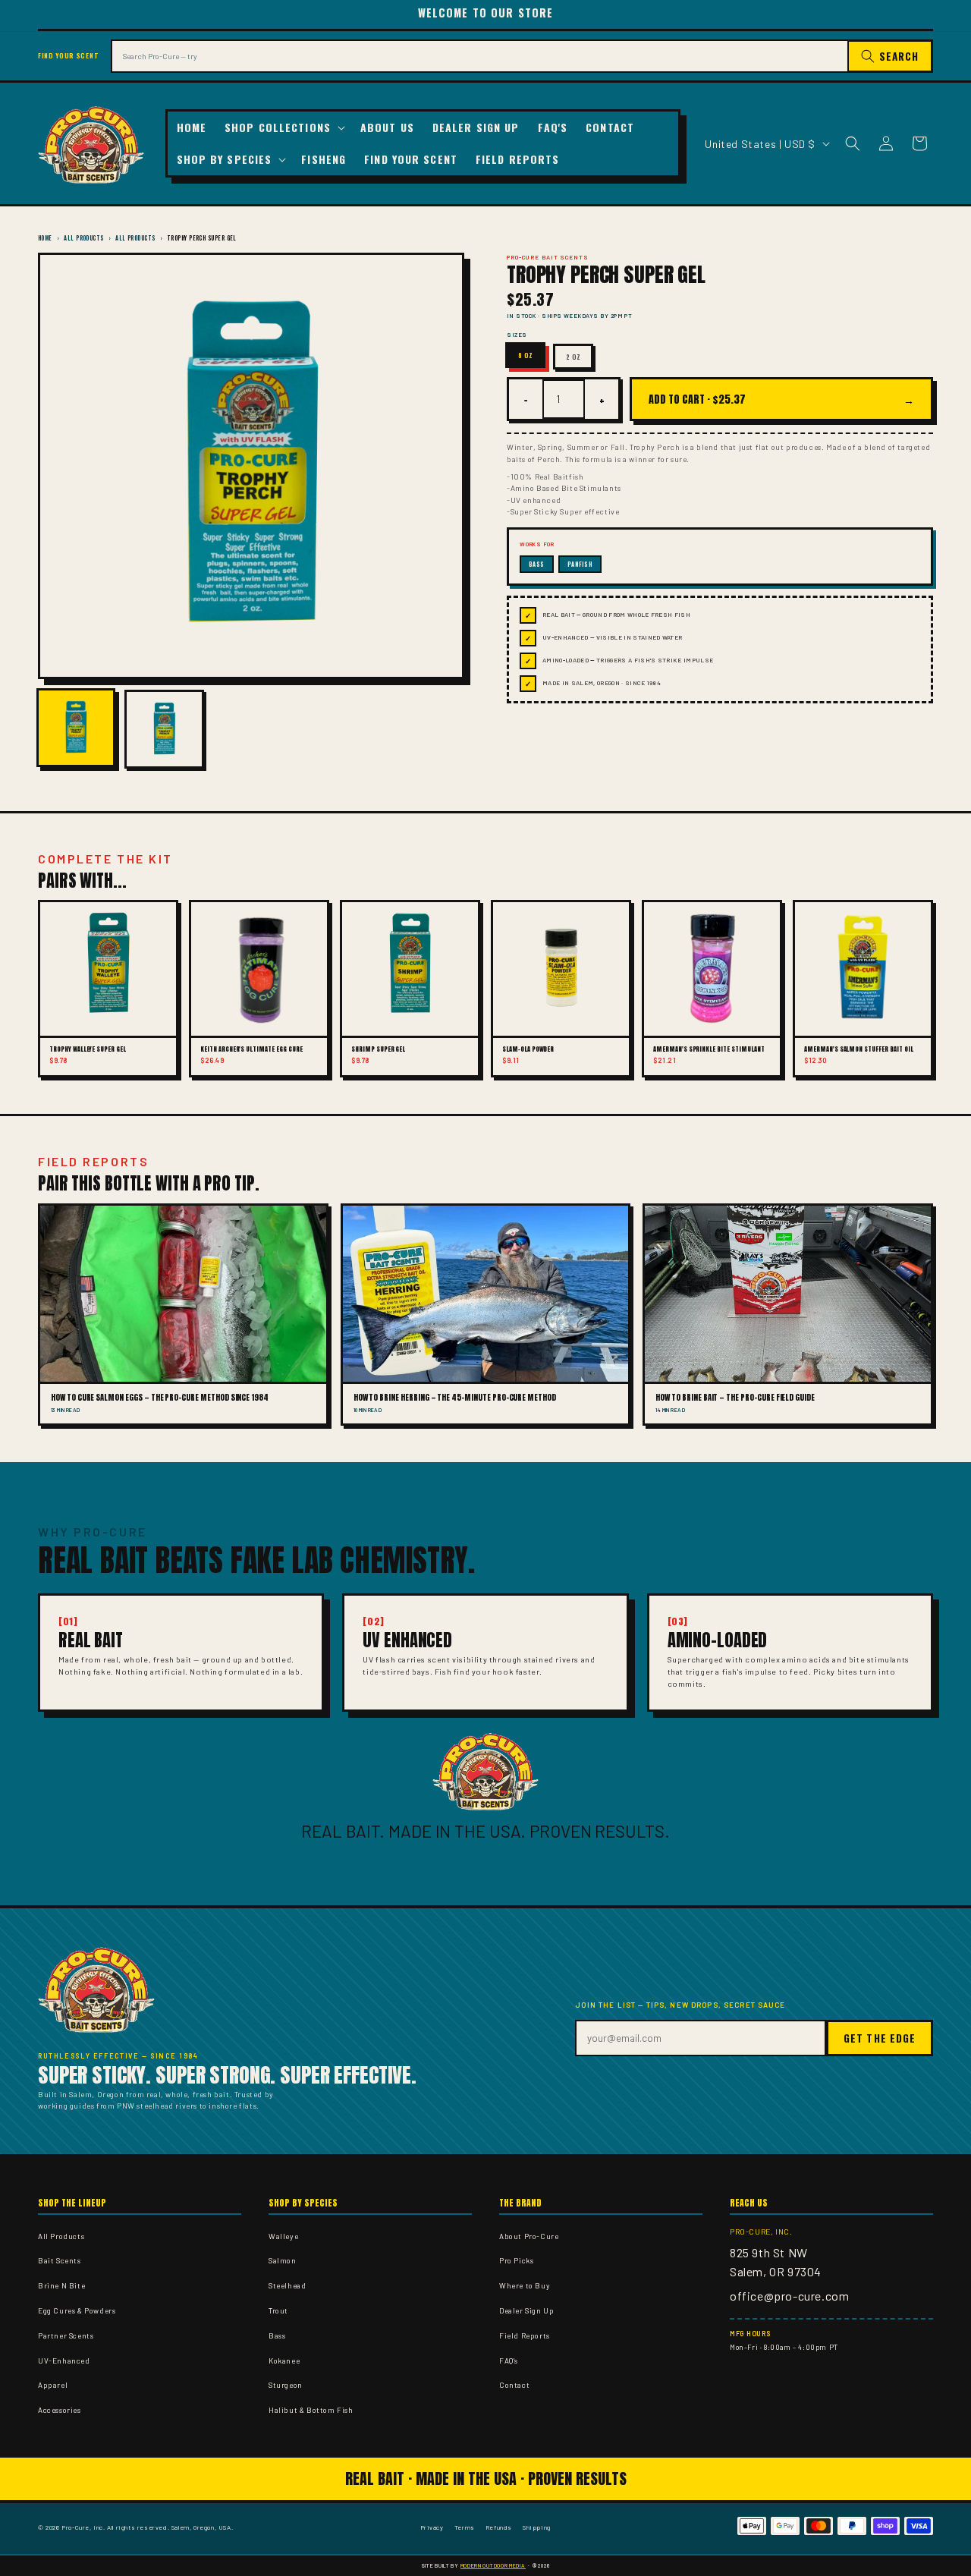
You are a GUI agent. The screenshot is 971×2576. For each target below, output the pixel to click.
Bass (277, 2335)
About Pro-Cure (529, 2236)
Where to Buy (525, 2285)
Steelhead (287, 2285)
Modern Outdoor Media (493, 2565)
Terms (465, 2527)
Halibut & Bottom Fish (311, 2410)
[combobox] (479, 56)
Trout (278, 2310)
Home (45, 238)
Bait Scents (60, 2260)
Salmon (283, 2260)
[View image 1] (76, 728)
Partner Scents (66, 2335)
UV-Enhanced (64, 2361)
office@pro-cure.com (789, 2296)
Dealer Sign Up (526, 2310)
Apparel (53, 2385)
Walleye (283, 2236)
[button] (283, 127)
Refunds (499, 2527)
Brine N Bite (61, 2285)
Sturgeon (286, 2385)
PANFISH (580, 564)
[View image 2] (164, 729)
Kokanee (284, 2361)
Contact (514, 2385)
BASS (537, 564)
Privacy (432, 2527)
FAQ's (509, 2361)
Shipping (537, 2527)
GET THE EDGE (880, 2038)
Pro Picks (516, 2260)
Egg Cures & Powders (77, 2310)
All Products (83, 238)
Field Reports (525, 2335)
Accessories (60, 2410)
